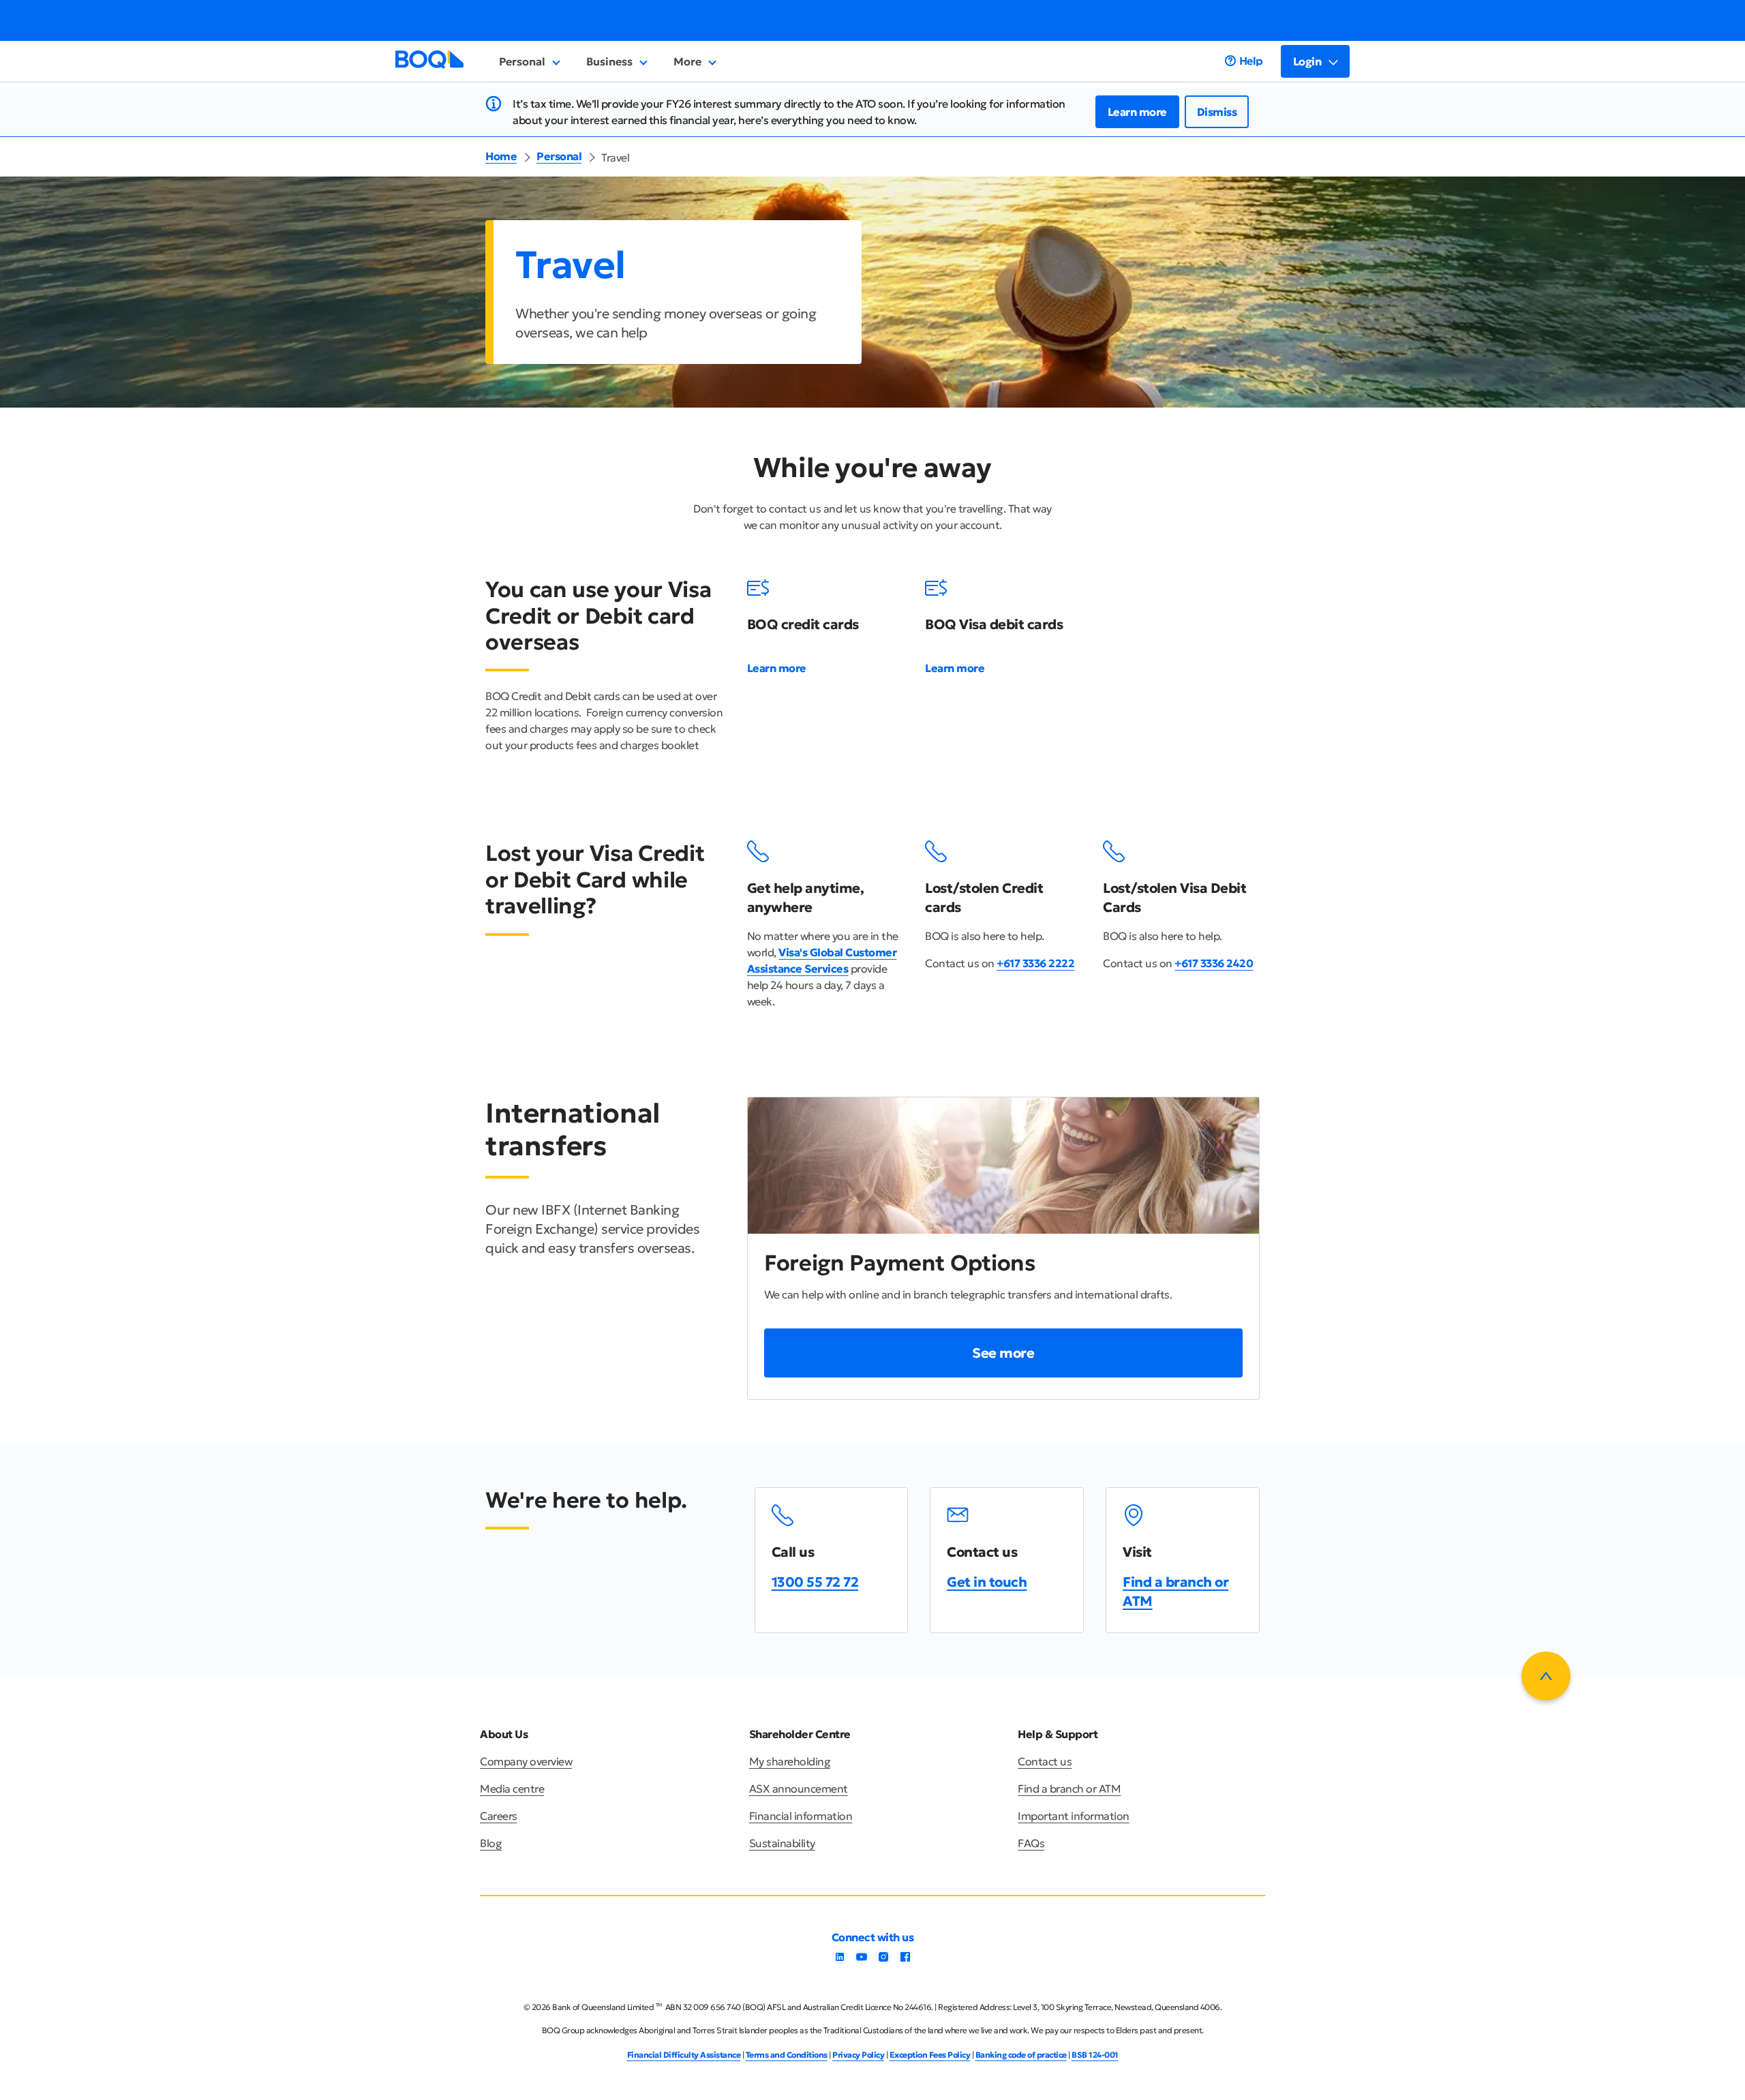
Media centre (512, 1789)
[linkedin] (840, 1961)
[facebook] (905, 1961)
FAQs (1031, 1843)
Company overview (526, 1761)
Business (609, 61)
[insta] (883, 1961)
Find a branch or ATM (1069, 1789)
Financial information (801, 1816)
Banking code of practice (1021, 2055)
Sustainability (782, 1843)
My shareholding (790, 1761)
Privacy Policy (858, 2055)
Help (1251, 61)
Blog (491, 1843)
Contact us (1045, 1761)
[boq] (429, 65)
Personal (559, 156)
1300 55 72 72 (815, 1582)
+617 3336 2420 (1214, 963)
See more (1003, 1353)
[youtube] (862, 1961)
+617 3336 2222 (1035, 963)
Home (501, 156)
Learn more (1137, 112)
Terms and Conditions (787, 2055)
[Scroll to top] (1546, 1676)
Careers (499, 1816)
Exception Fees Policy (930, 2055)
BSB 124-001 (1095, 2055)
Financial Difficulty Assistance (684, 2055)
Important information (1074, 1816)
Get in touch (987, 1582)
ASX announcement (799, 1789)
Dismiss (1217, 112)
